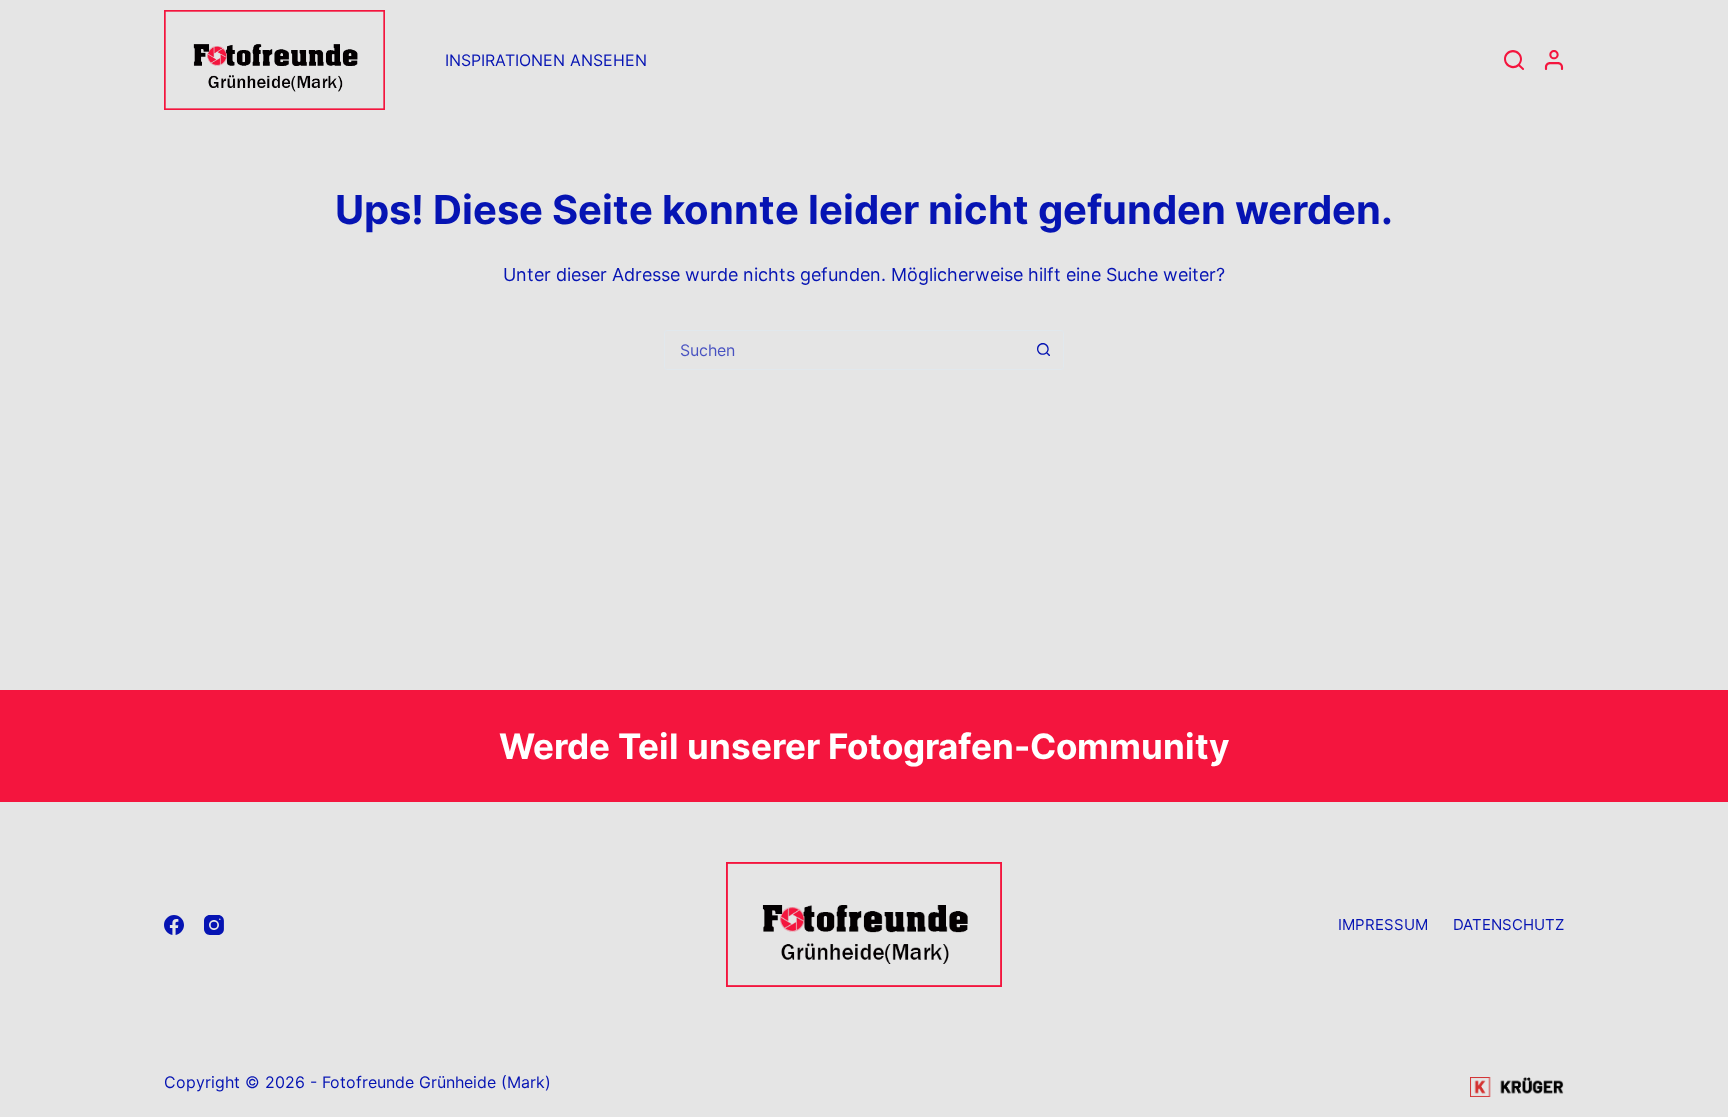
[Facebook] (174, 925)
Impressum (1383, 924)
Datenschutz (1508, 924)
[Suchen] (1514, 60)
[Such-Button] (1043, 350)
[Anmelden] (1554, 60)
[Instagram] (214, 925)
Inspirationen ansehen (546, 60)
